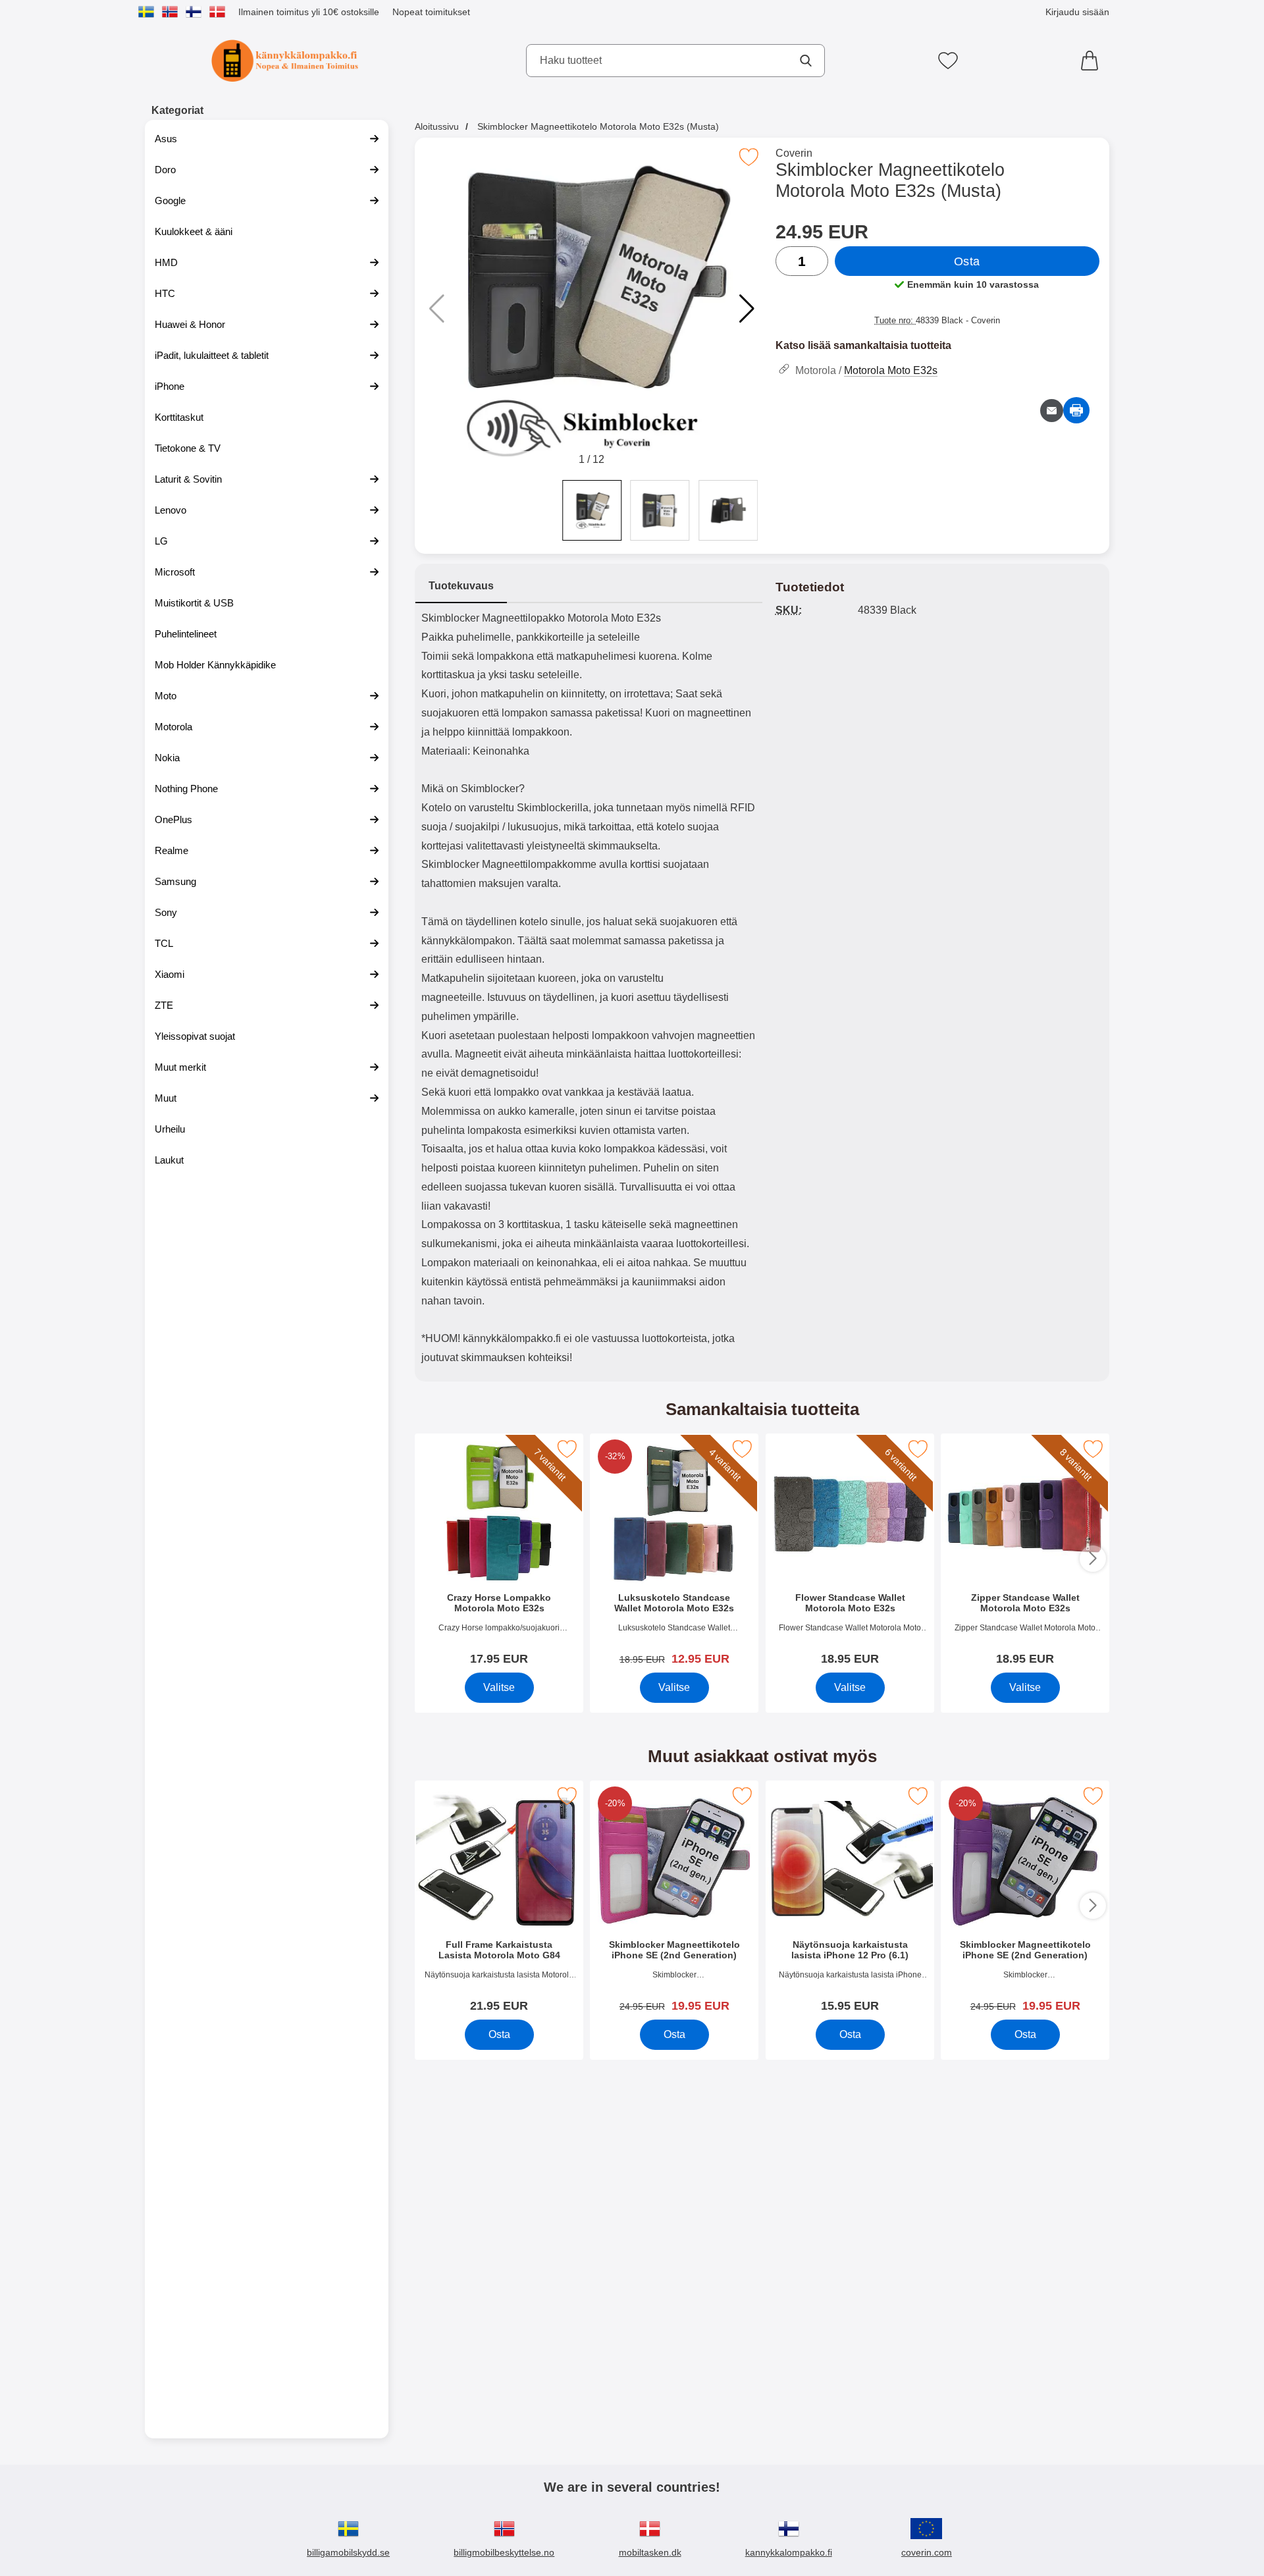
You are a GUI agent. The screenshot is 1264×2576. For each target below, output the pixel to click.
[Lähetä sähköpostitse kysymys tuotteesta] (1052, 411)
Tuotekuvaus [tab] (461, 586)
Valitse (499, 1687)
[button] (747, 309)
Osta (967, 261)
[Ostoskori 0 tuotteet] (1093, 61)
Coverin (794, 153)
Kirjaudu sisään (1077, 12)
